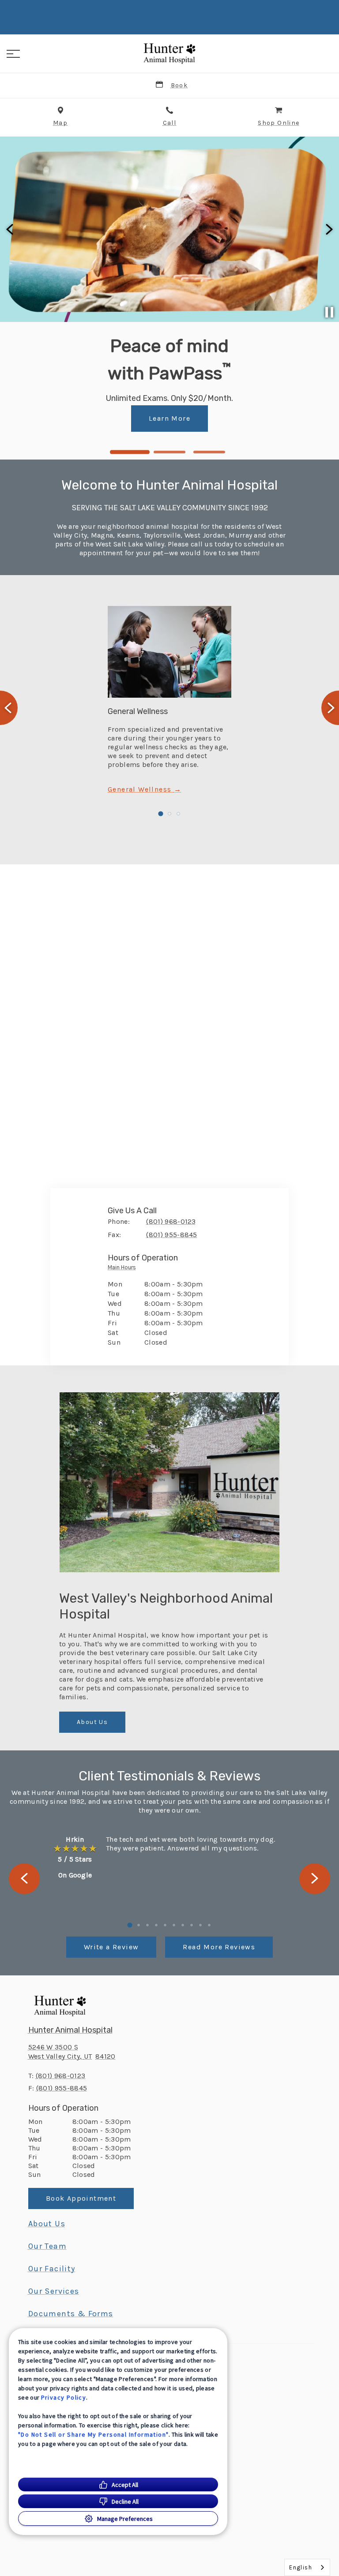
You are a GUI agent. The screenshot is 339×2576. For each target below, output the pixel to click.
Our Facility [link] (52, 2269)
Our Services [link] (54, 2291)
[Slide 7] (183, 1925)
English (301, 2567)
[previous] (11, 229)
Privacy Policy (64, 2397)
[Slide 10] (209, 1925)
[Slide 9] (200, 1925)
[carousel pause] (329, 312)
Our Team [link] (47, 2246)
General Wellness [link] (141, 789)
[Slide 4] (156, 1925)
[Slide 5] (165, 1925)
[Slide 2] (169, 452)
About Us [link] (92, 1722)
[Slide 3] (209, 452)
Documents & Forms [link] (71, 2314)
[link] (169, 52)
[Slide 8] (192, 1925)
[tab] (124, 1269)
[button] (13, 54)
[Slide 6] (174, 1925)
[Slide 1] (130, 452)
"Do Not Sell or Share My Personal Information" (93, 2434)
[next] (328, 229)
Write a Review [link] (111, 1947)
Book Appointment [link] (170, 428)
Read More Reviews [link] (219, 1947)
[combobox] (307, 2567)
